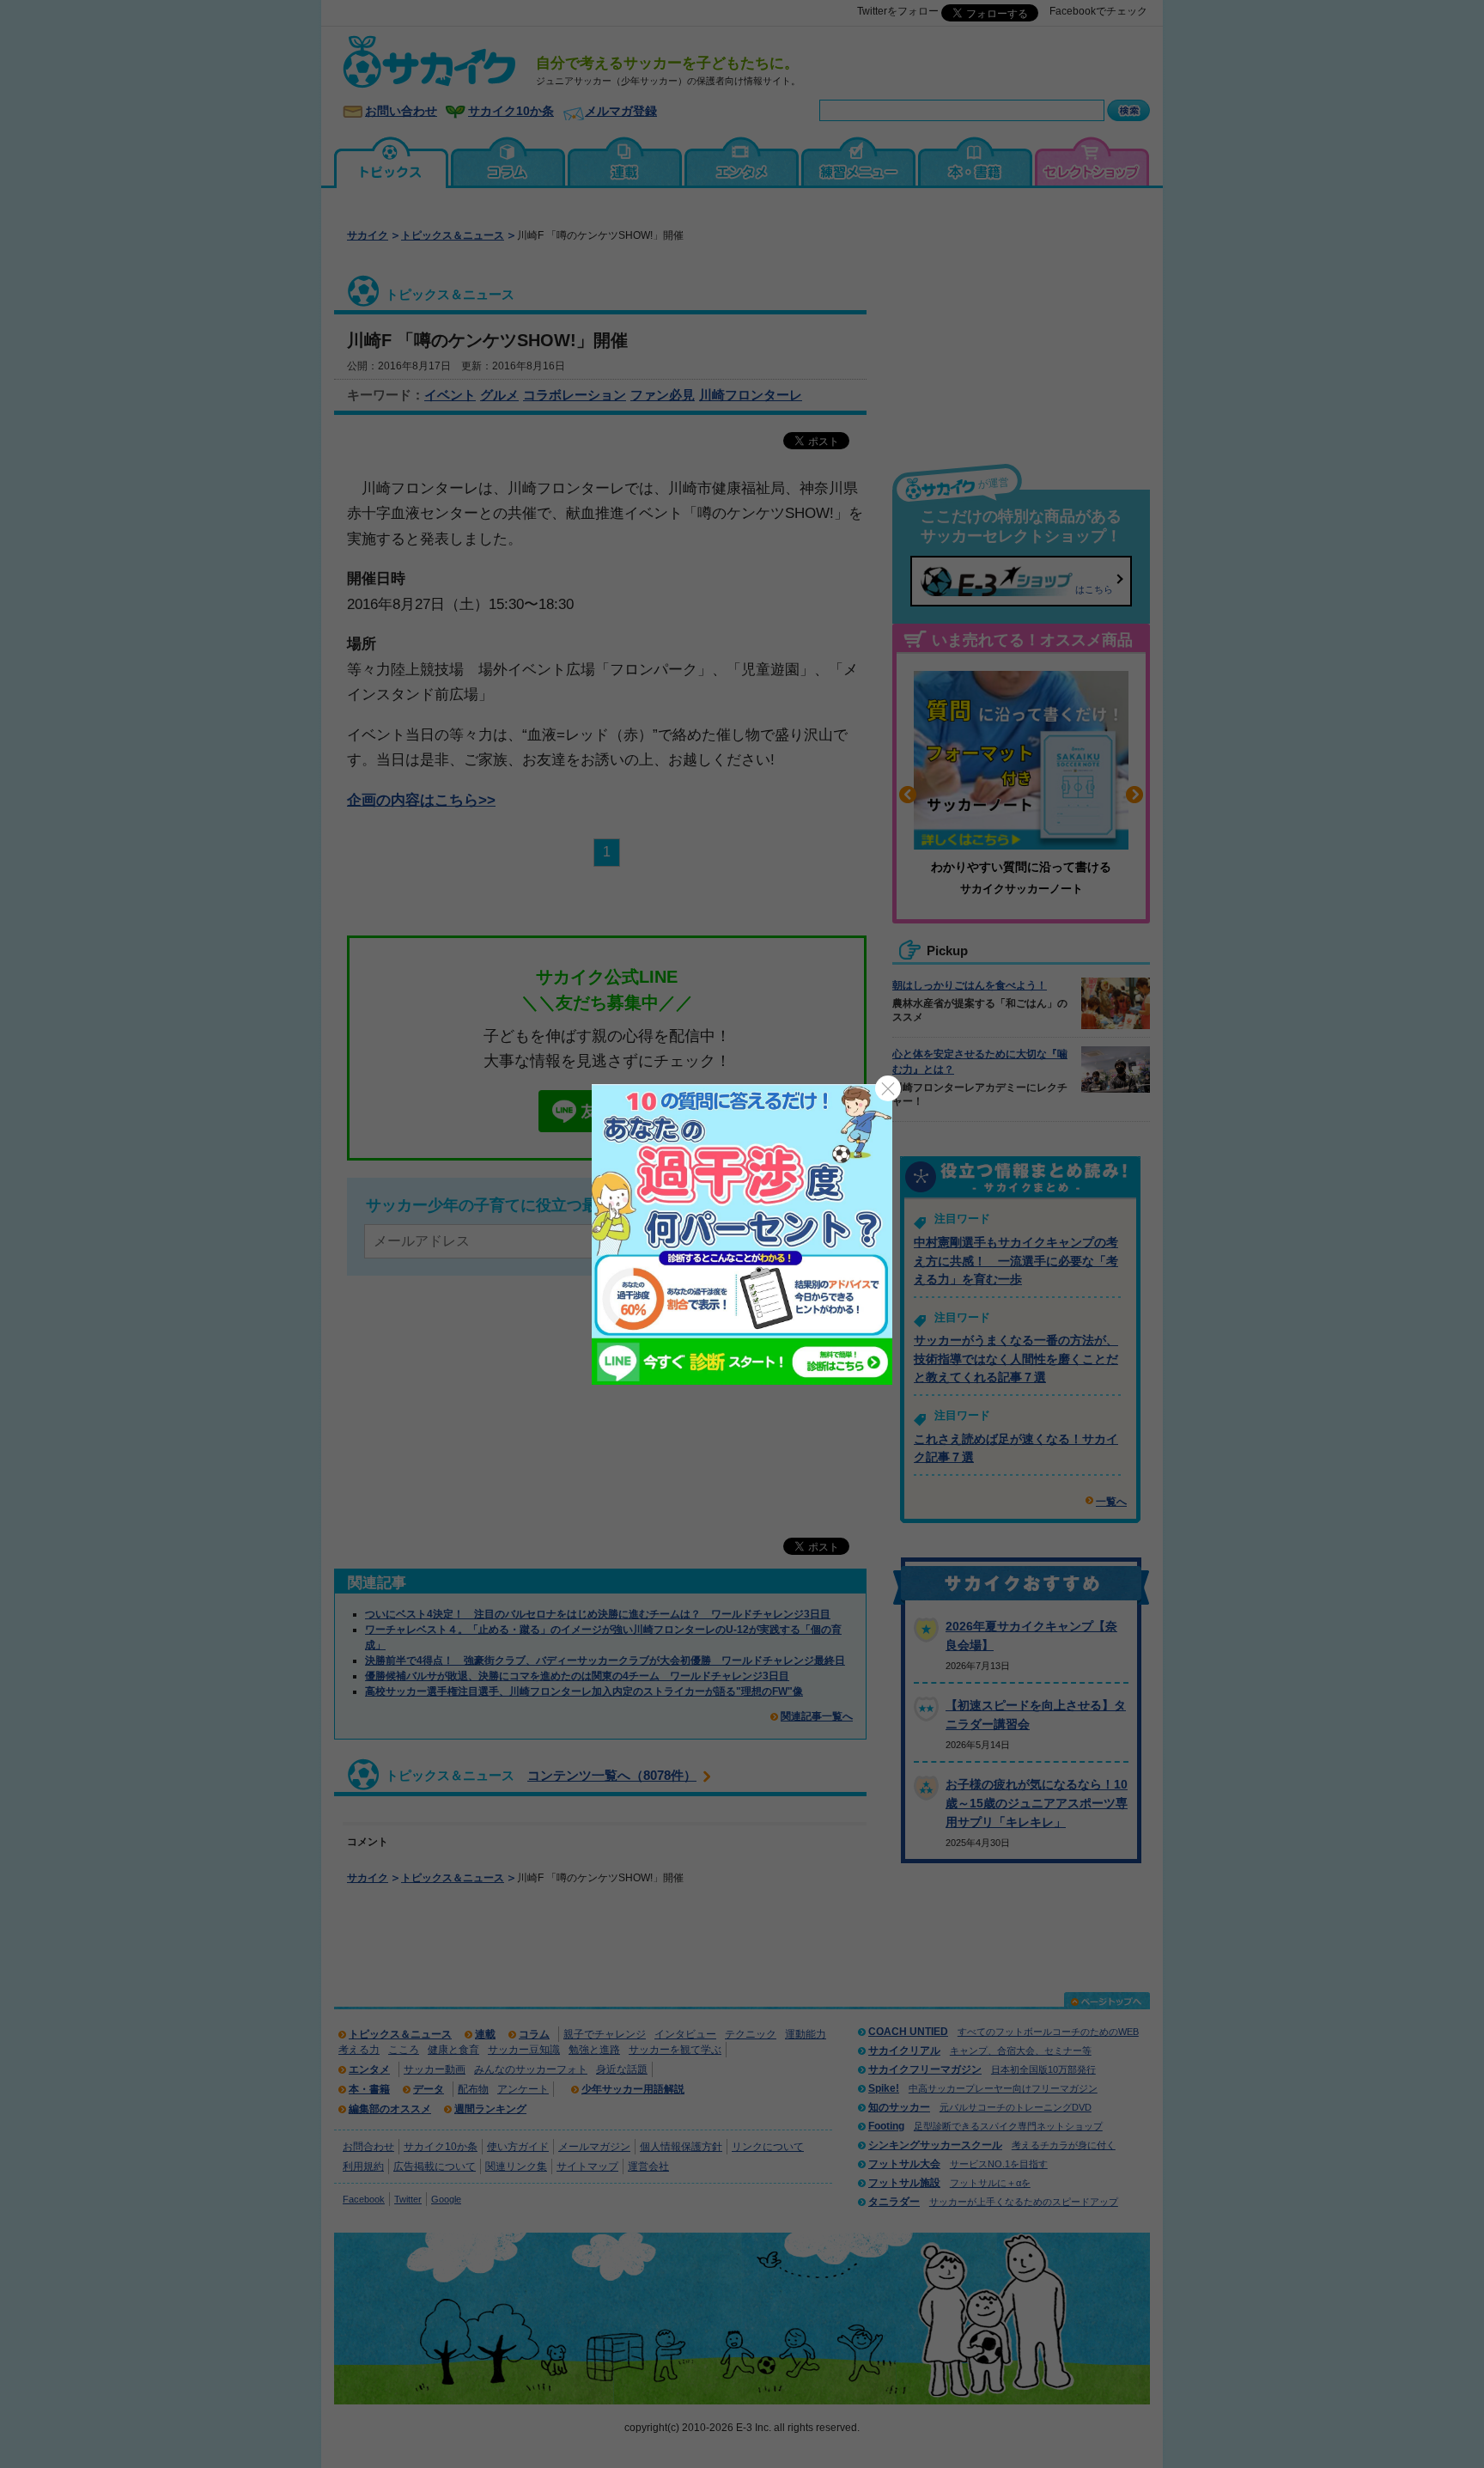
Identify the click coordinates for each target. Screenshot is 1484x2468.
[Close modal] (888, 1088)
